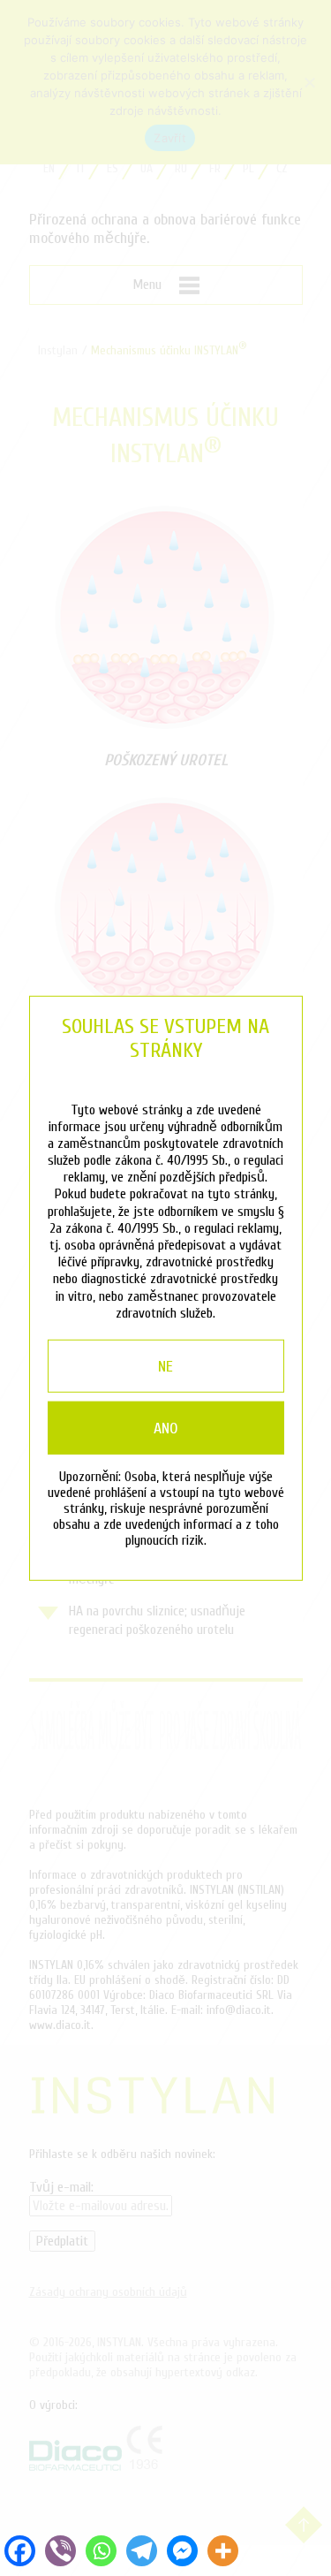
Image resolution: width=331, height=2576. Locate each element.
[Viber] (61, 2550)
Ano (166, 1429)
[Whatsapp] (102, 2550)
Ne (165, 1367)
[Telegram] (141, 2550)
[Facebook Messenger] (182, 2550)
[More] (222, 2550)
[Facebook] (20, 2550)
